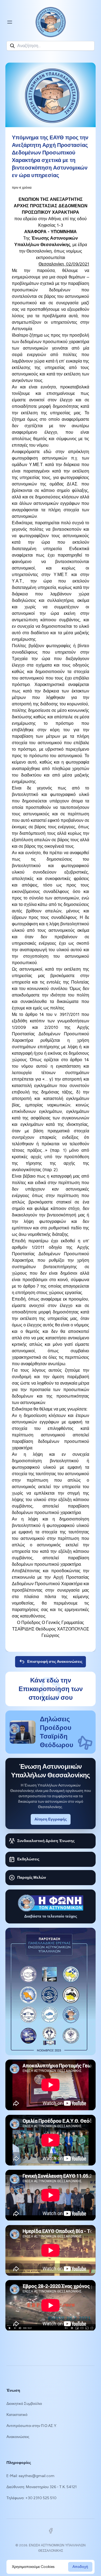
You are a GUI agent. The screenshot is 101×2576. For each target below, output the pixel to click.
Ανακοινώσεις (18, 2437)
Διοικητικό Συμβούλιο (24, 2404)
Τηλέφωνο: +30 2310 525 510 (32, 2498)
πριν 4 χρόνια (22, 188)
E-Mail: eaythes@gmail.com (30, 2476)
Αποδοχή (80, 2567)
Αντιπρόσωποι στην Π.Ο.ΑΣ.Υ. (32, 2426)
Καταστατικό (17, 2415)
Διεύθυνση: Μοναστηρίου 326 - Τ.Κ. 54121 (42, 2487)
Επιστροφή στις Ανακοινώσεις (55, 1662)
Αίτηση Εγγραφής (51, 1819)
